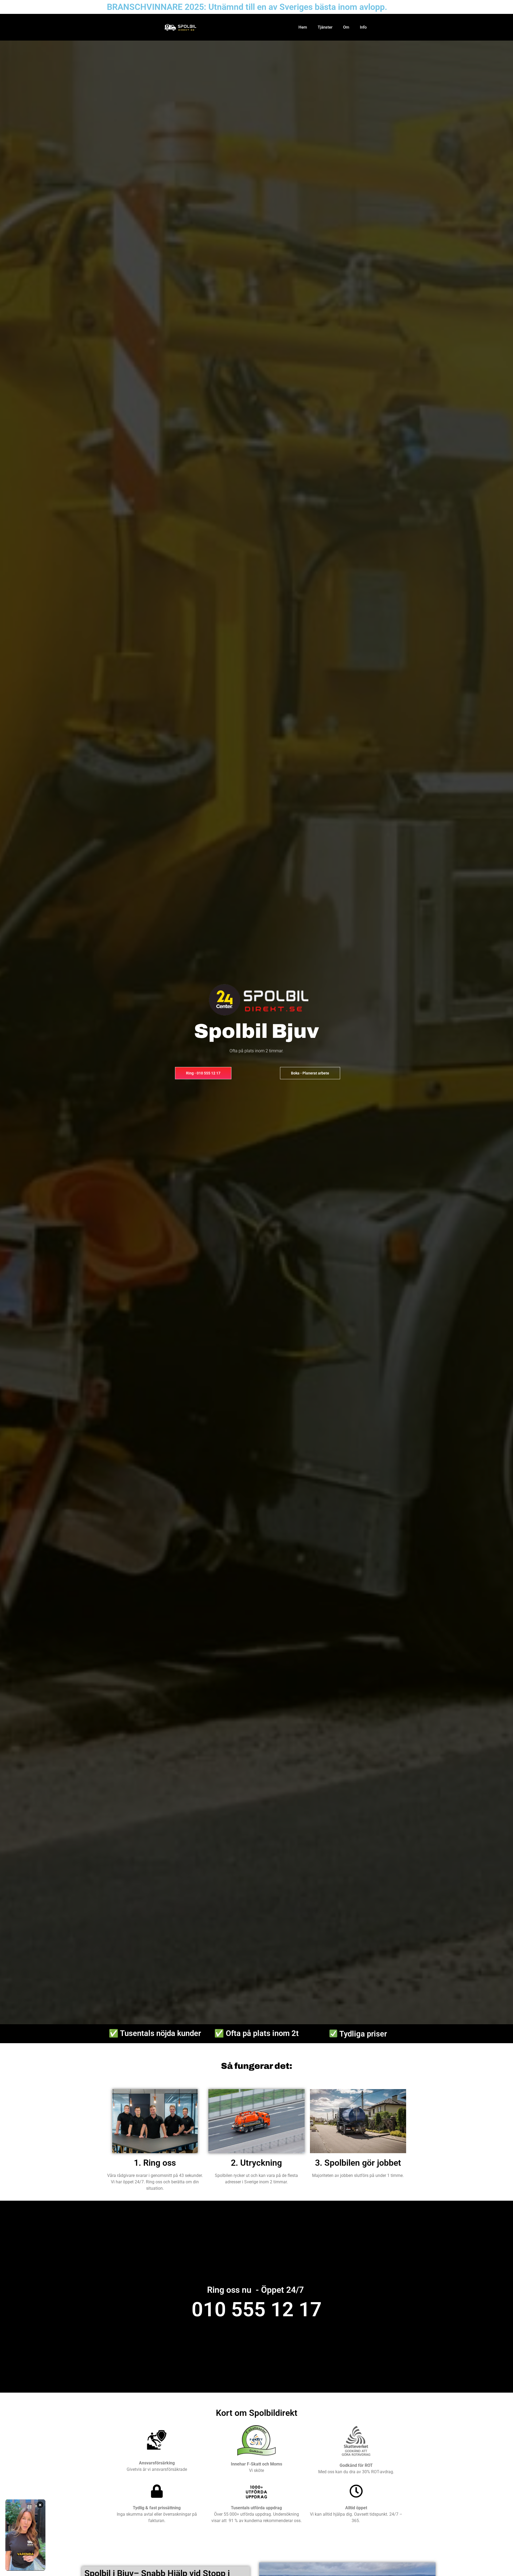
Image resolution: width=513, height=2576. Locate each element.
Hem (303, 27)
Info (363, 27)
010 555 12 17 (257, 2309)
